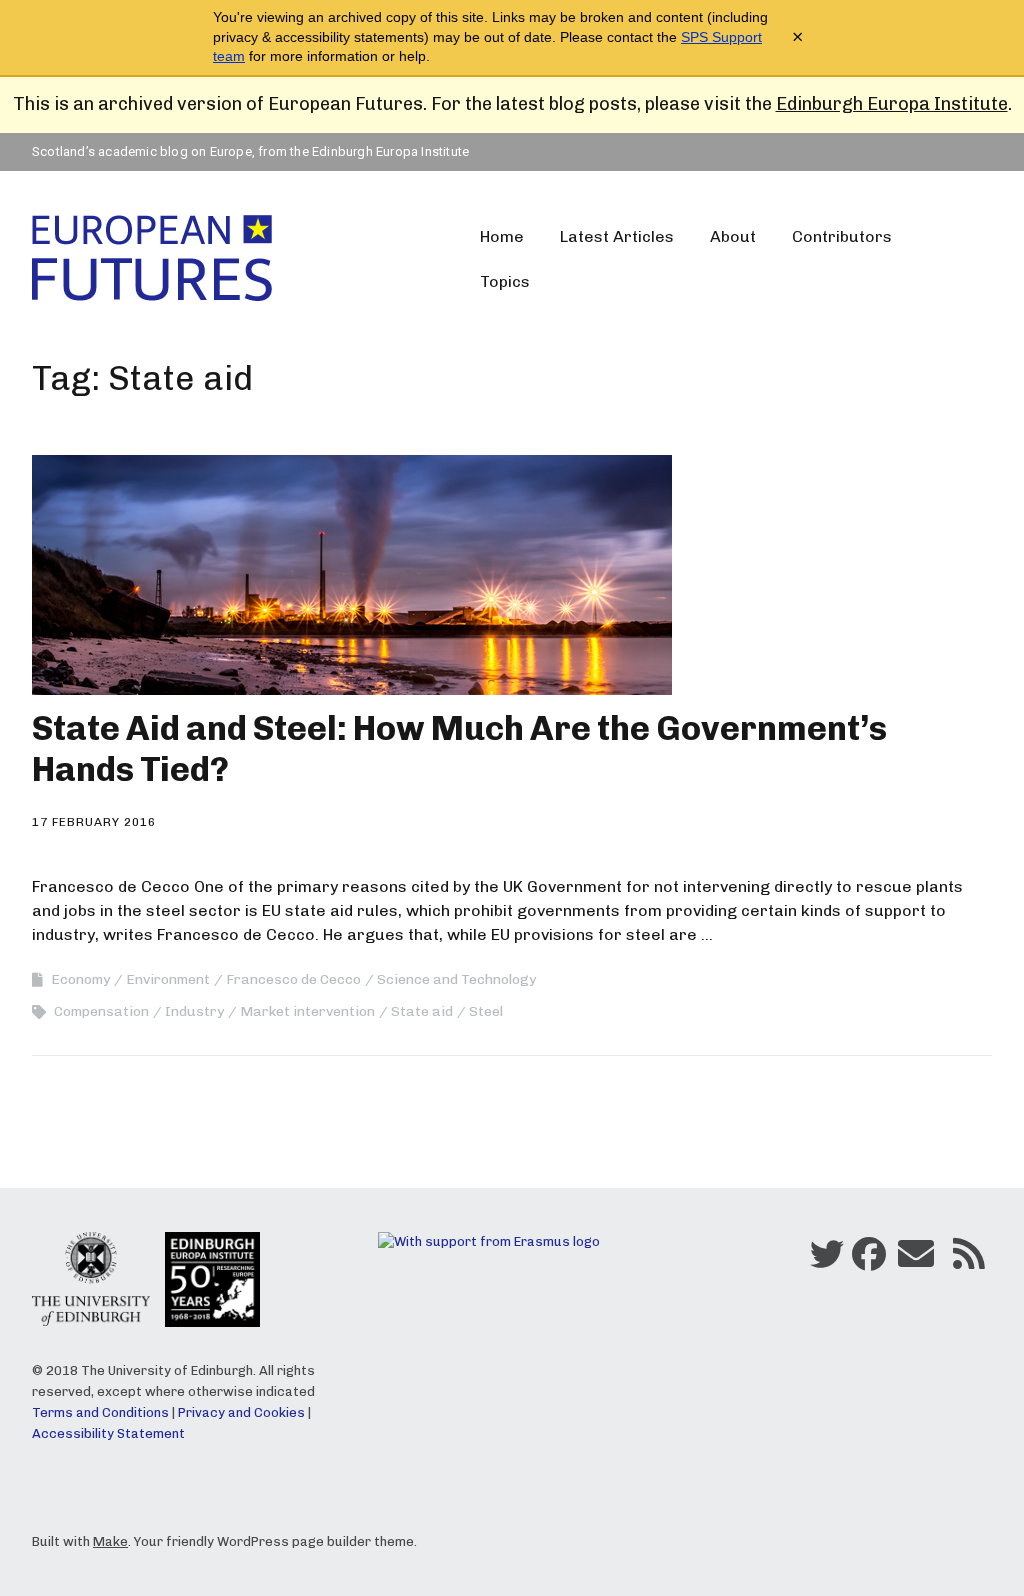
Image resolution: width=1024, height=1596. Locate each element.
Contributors (842, 236)
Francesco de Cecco (293, 979)
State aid (422, 1011)
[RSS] (969, 1259)
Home (502, 236)
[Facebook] (869, 1259)
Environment (168, 979)
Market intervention (307, 1011)
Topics (505, 281)
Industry (194, 1011)
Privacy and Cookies (241, 1412)
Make (110, 1541)
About (733, 236)
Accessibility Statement (108, 1433)
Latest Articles (617, 236)
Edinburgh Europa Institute (892, 104)
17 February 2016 (94, 822)
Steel (486, 1011)
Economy (80, 979)
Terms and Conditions (100, 1412)
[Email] (916, 1259)
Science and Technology (456, 979)
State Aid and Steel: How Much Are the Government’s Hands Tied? (459, 749)
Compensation (101, 1011)
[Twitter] (827, 1259)
